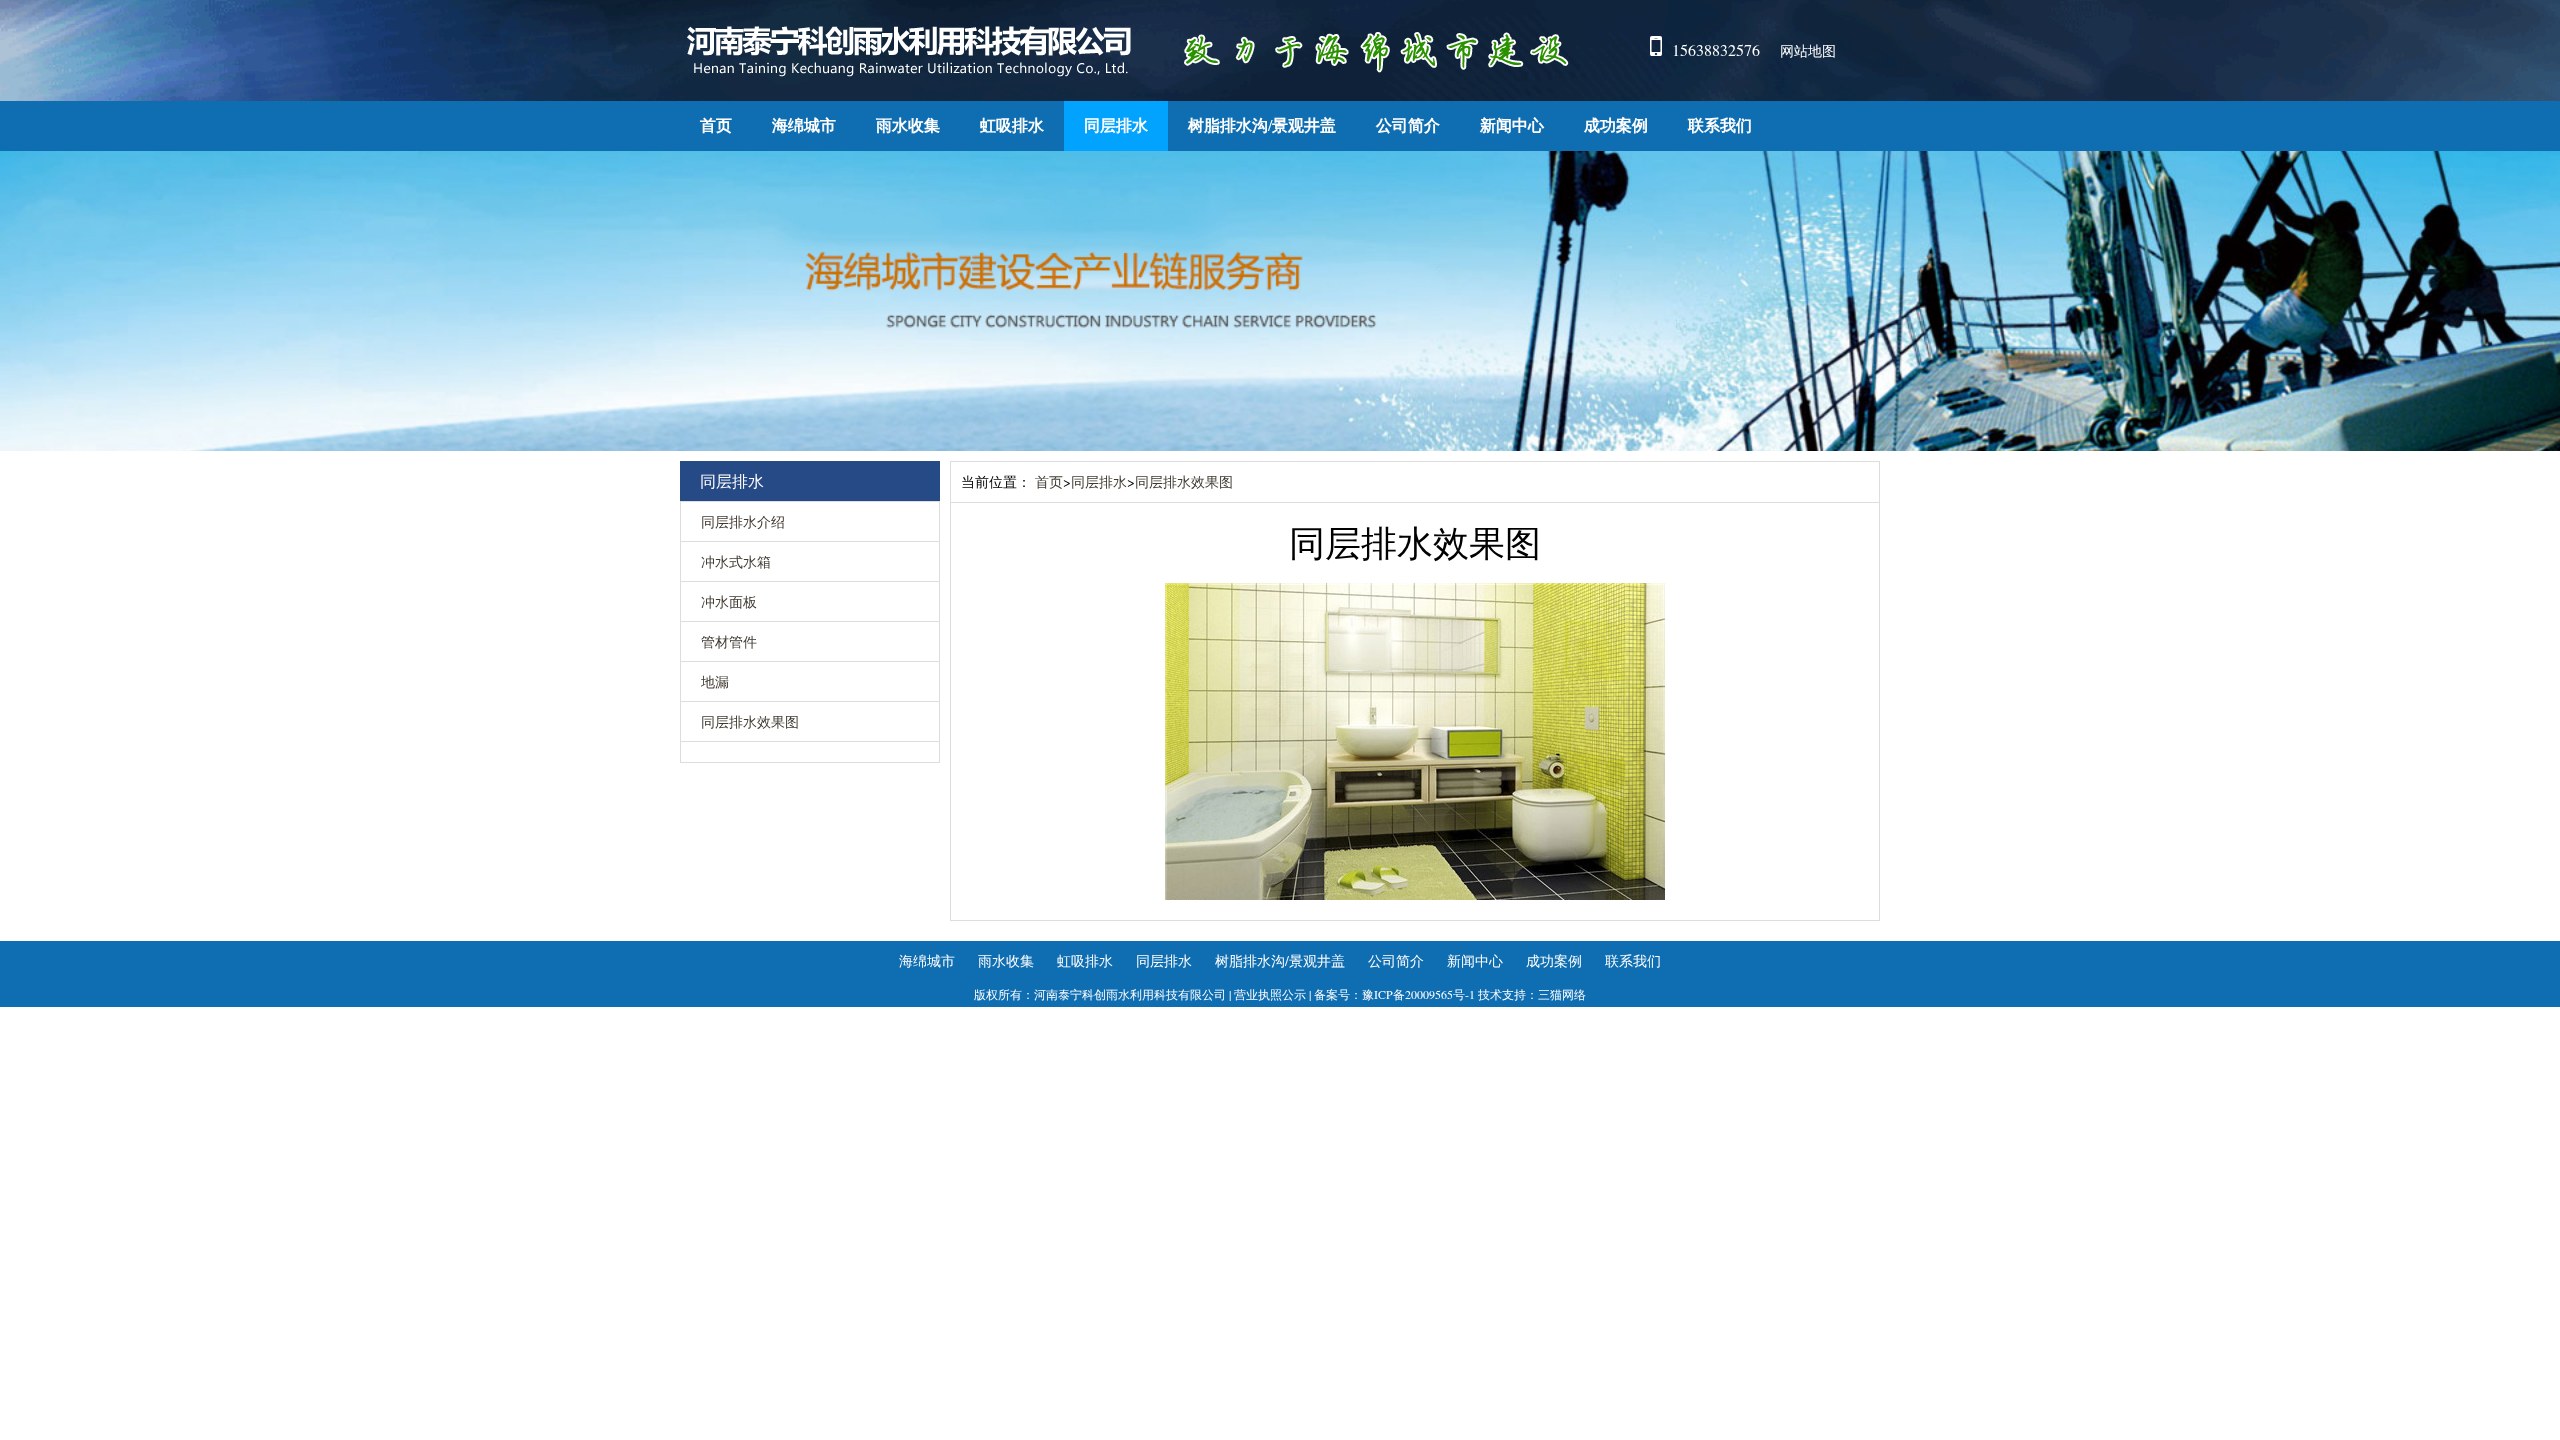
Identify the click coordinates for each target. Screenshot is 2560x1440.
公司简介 (1408, 125)
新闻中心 (1512, 125)
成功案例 (1616, 125)
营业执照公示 (1270, 994)
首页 (716, 125)
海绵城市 (804, 125)
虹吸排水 (1012, 125)
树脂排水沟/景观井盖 (1262, 125)
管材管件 (729, 641)
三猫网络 (1562, 994)
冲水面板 (729, 601)
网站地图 (1808, 50)
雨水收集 (908, 125)
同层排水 (1116, 125)
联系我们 (1720, 125)
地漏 (715, 681)
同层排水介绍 (743, 521)
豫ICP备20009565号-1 (1418, 994)
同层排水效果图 (750, 721)
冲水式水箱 (736, 561)
